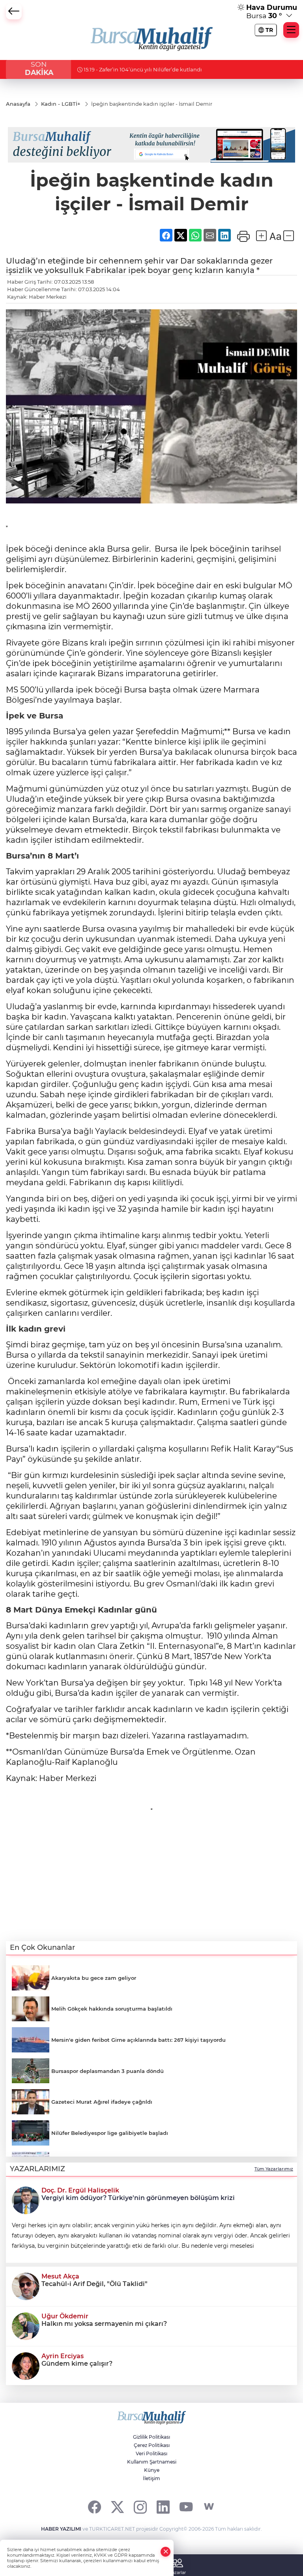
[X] (117, 2507)
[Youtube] (186, 2507)
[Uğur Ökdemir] (26, 2325)
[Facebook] (94, 2507)
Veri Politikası (151, 2453)
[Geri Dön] (14, 11)
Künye (152, 2470)
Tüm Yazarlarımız (274, 2169)
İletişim (151, 2478)
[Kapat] (166, 2552)
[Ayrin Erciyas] (26, 2365)
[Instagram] (140, 2507)
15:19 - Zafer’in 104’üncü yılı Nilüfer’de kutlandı (142, 69)
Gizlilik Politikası (151, 2437)
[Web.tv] (209, 2507)
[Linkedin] (163, 2507)
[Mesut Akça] (26, 2286)
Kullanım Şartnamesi (152, 2462)
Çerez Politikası (152, 2445)
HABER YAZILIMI (61, 2529)
